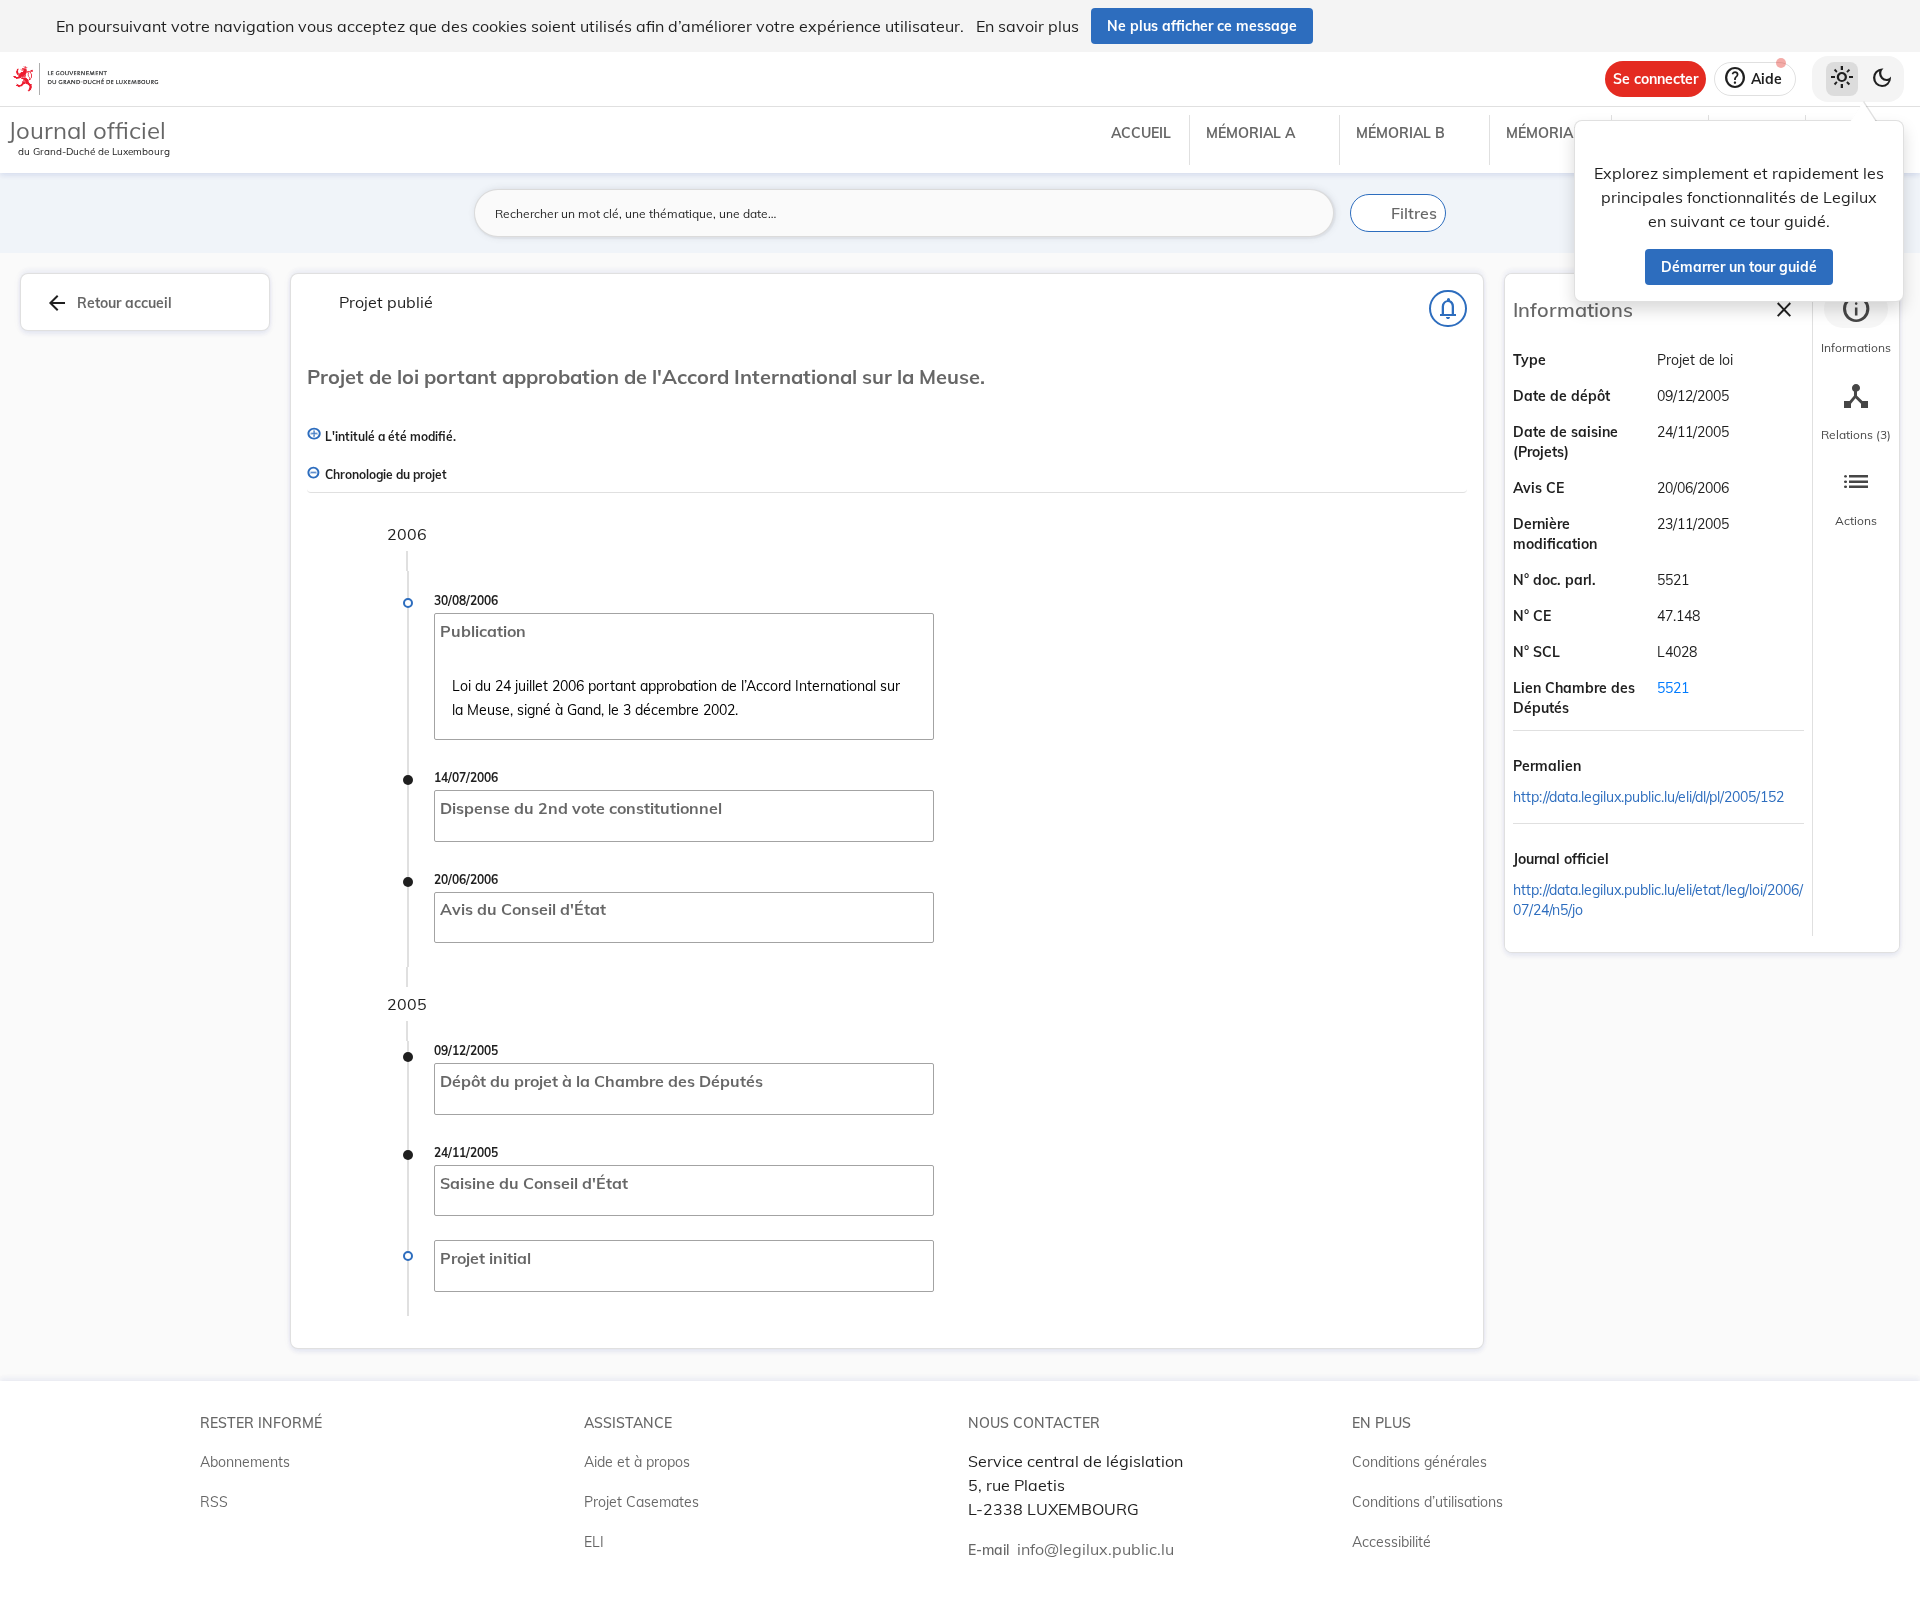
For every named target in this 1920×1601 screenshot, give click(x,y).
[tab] (1856, 325)
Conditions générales (1419, 1462)
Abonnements (245, 1462)
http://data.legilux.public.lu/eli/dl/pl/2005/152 (1648, 797)
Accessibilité (1391, 1542)
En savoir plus (1027, 26)
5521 (1673, 688)
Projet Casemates (641, 1502)
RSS (214, 1502)
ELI (594, 1542)
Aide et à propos (637, 1462)
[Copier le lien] (1609, 767)
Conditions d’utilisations (1427, 1502)
